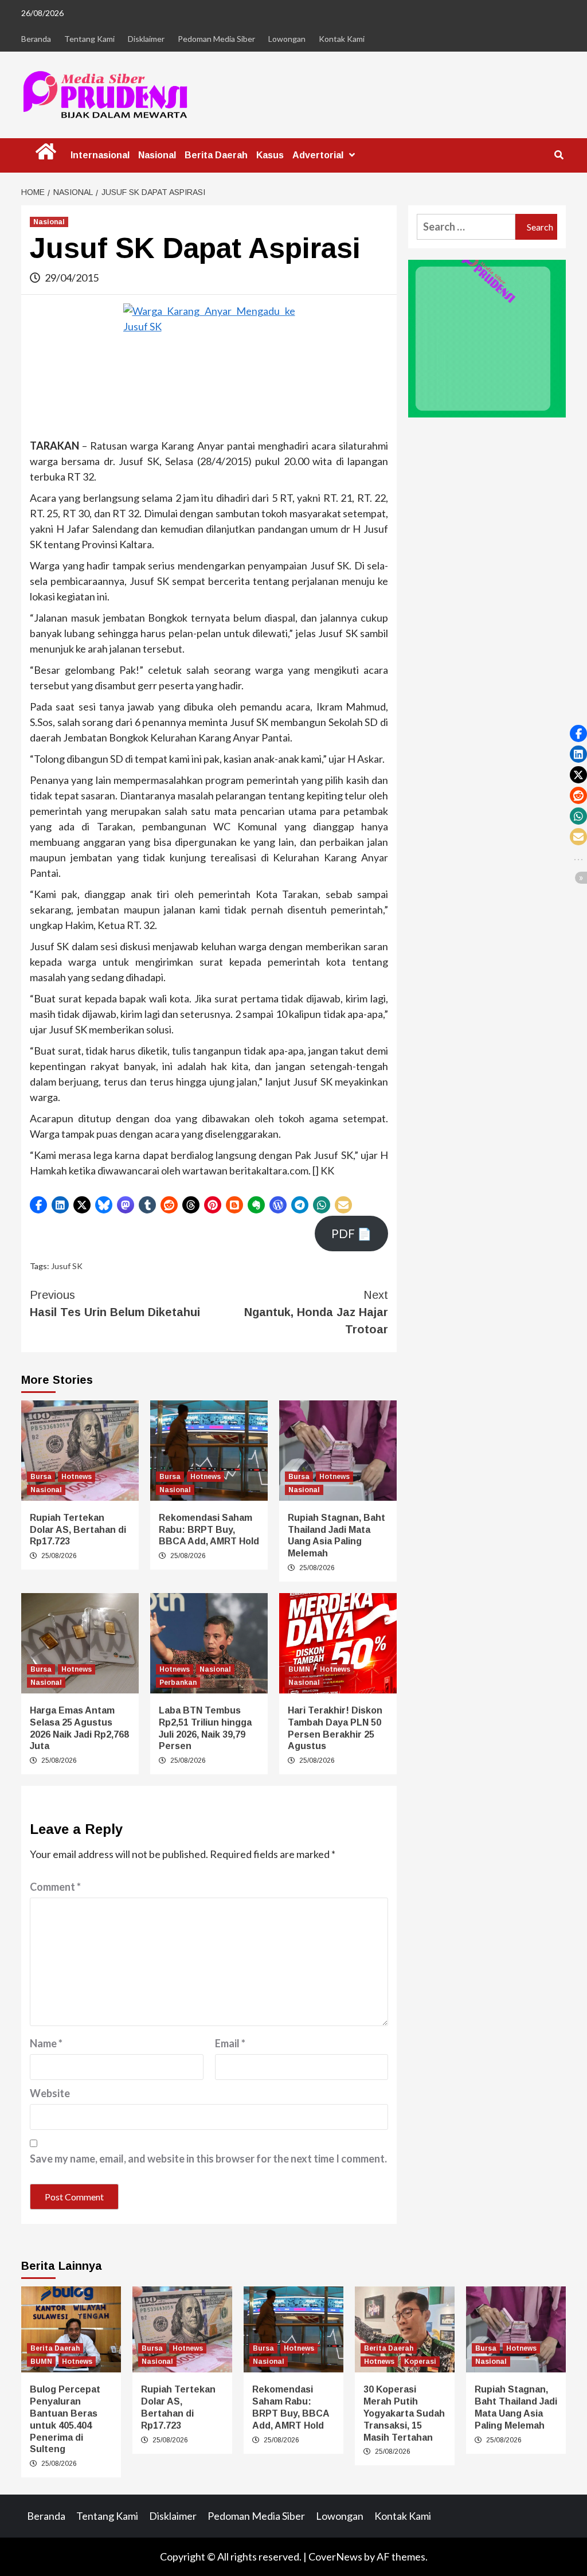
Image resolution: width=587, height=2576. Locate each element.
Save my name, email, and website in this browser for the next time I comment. (208, 2159)
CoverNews (335, 2557)
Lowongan (287, 39)
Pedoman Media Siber (216, 39)
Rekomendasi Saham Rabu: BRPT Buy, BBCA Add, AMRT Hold (209, 1530)
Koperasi (420, 2362)
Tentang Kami (89, 39)
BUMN (299, 1669)
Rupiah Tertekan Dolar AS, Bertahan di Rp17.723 (78, 1530)
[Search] (559, 155)
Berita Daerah (216, 155)
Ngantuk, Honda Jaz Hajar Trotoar (316, 1312)
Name (46, 2043)
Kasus (270, 155)
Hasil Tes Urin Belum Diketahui (115, 1303)
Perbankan (178, 1683)
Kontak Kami (342, 39)
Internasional (100, 155)
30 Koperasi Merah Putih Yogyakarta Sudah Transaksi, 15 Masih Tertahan (404, 2413)
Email (230, 2043)
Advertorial (318, 155)
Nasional (157, 155)
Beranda (36, 39)
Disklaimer (146, 39)
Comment (55, 1887)
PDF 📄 (351, 1234)
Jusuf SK (67, 1266)
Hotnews (77, 1477)
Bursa (41, 1477)
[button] (38, 1205)
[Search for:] (466, 227)
